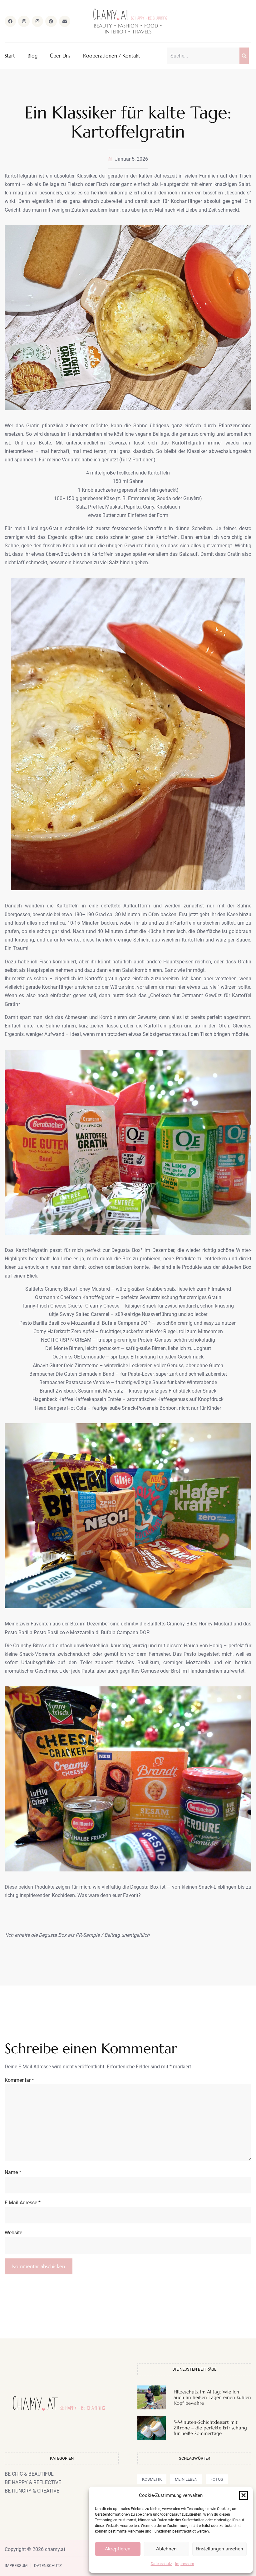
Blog (32, 56)
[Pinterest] (51, 21)
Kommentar (19, 2080)
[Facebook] (10, 21)
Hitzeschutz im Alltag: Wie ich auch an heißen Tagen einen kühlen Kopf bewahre (212, 2397)
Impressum (185, 2564)
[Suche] (244, 56)
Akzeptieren (118, 2549)
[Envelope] (65, 21)
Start (10, 56)
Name (13, 2172)
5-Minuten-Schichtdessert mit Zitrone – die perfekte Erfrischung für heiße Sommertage (210, 2428)
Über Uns (60, 56)
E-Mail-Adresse (23, 2203)
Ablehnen (166, 2549)
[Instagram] (24, 21)
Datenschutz (161, 2564)
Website (13, 2233)
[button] (244, 2495)
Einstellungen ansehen (219, 2549)
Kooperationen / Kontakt (112, 56)
